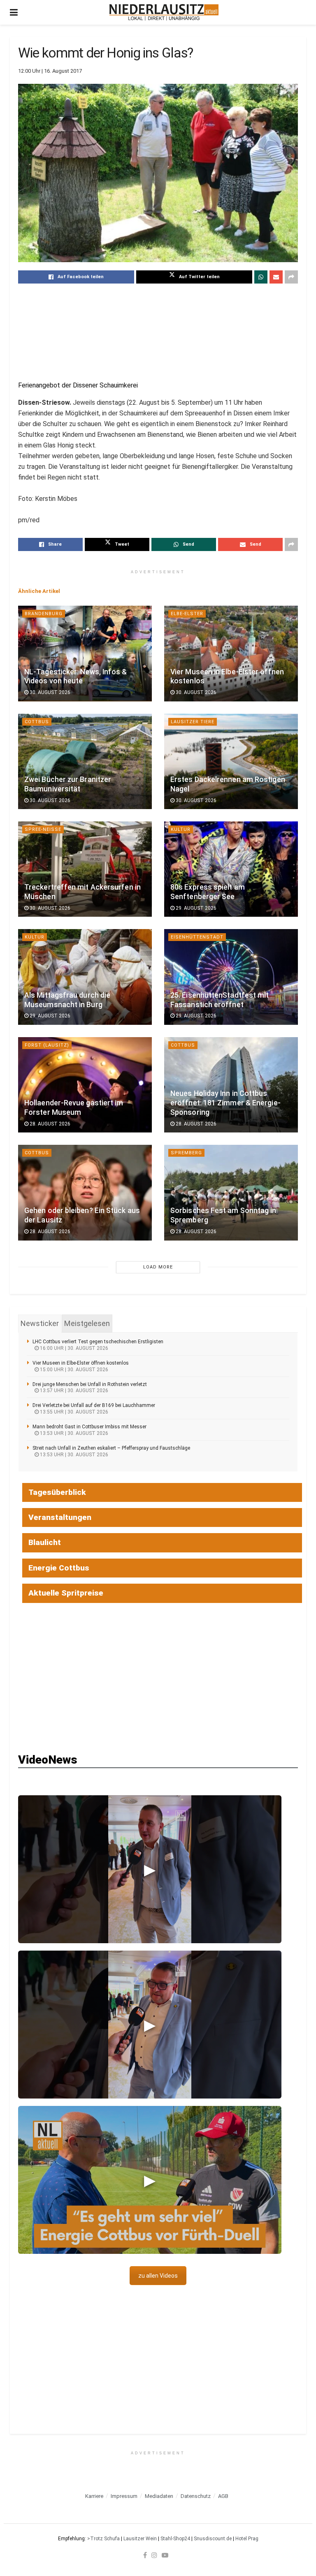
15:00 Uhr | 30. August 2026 (73, 1370)
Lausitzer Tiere (193, 722)
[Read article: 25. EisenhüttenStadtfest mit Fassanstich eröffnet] (231, 977)
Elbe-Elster (187, 614)
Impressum (124, 2496)
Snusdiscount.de (213, 2539)
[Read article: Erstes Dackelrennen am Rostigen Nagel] (231, 761)
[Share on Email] (276, 277)
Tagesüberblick (57, 1492)
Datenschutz (196, 2496)
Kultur (181, 829)
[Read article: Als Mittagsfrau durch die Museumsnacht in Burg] (85, 977)
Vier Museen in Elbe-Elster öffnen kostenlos (81, 1363)
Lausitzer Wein (140, 2539)
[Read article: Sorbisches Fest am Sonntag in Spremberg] (231, 1192)
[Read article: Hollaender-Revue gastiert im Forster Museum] (85, 1085)
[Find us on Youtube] (165, 2555)
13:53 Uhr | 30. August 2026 (73, 1433)
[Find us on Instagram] (154, 2555)
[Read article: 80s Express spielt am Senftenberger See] (231, 869)
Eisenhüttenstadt (197, 937)
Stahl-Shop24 (175, 2539)
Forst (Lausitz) (47, 1045)
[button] (150, 1869)
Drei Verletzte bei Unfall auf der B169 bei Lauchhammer (94, 1405)
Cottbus (37, 722)
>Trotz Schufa (103, 2539)
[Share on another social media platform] (291, 277)
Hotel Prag (247, 2539)
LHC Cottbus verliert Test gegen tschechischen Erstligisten (98, 1342)
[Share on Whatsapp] (261, 277)
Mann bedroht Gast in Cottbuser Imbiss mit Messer (89, 1427)
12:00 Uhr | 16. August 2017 (50, 71)
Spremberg (186, 1153)
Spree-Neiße (43, 829)
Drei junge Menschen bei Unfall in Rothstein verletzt (90, 1384)
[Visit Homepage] (164, 12)
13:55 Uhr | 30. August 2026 (73, 1412)
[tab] (40, 1324)
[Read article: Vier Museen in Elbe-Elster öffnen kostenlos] (231, 653)
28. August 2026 (49, 1124)
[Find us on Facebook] (145, 2555)
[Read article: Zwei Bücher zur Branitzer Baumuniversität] (85, 761)
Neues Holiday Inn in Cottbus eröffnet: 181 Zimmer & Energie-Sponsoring (225, 1103)
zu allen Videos (158, 2276)
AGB (223, 2496)
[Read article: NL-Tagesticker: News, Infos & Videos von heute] (85, 653)
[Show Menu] (14, 12)
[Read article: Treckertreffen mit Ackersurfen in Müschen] (85, 869)
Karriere (94, 2496)
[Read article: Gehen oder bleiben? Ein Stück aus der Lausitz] (85, 1192)
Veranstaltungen (60, 1517)
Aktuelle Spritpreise (66, 1593)
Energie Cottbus (59, 1568)
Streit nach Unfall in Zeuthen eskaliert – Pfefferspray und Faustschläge (111, 1448)
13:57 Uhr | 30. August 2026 (73, 1391)
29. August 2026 (195, 908)
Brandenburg (44, 614)
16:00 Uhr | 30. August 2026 (73, 1348)
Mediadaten (159, 2496)
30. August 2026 (49, 692)
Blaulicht (45, 1542)
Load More (158, 1267)
